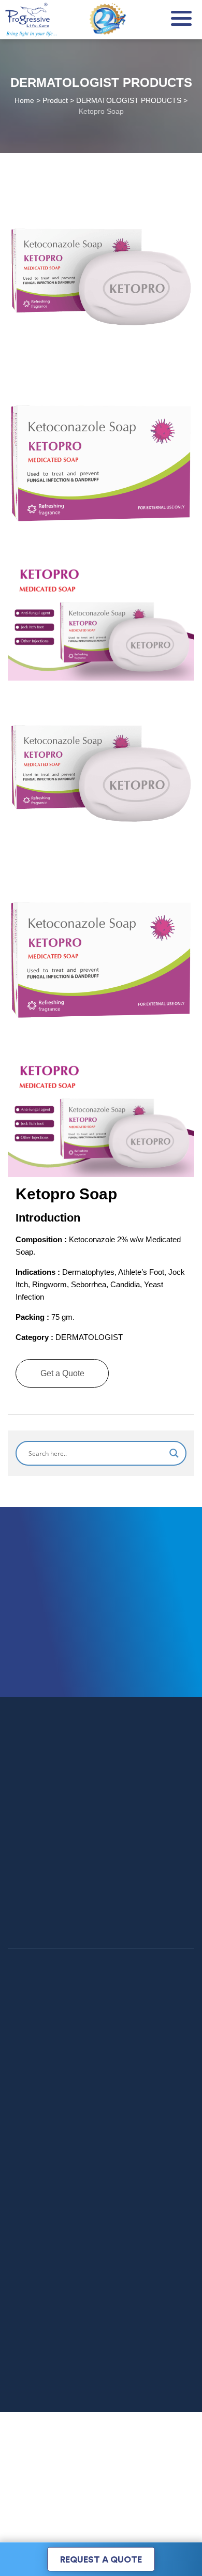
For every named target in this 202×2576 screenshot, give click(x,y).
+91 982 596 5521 (127, 2399)
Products (23, 2067)
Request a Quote (101, 2560)
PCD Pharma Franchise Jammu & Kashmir (81, 2208)
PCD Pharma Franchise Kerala (60, 2223)
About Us (24, 2082)
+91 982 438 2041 (102, 2386)
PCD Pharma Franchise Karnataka (67, 2238)
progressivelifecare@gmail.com (130, 2431)
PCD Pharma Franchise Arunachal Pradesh (82, 2193)
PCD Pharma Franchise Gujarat (62, 2178)
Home (18, 2052)
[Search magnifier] (174, 1453)
